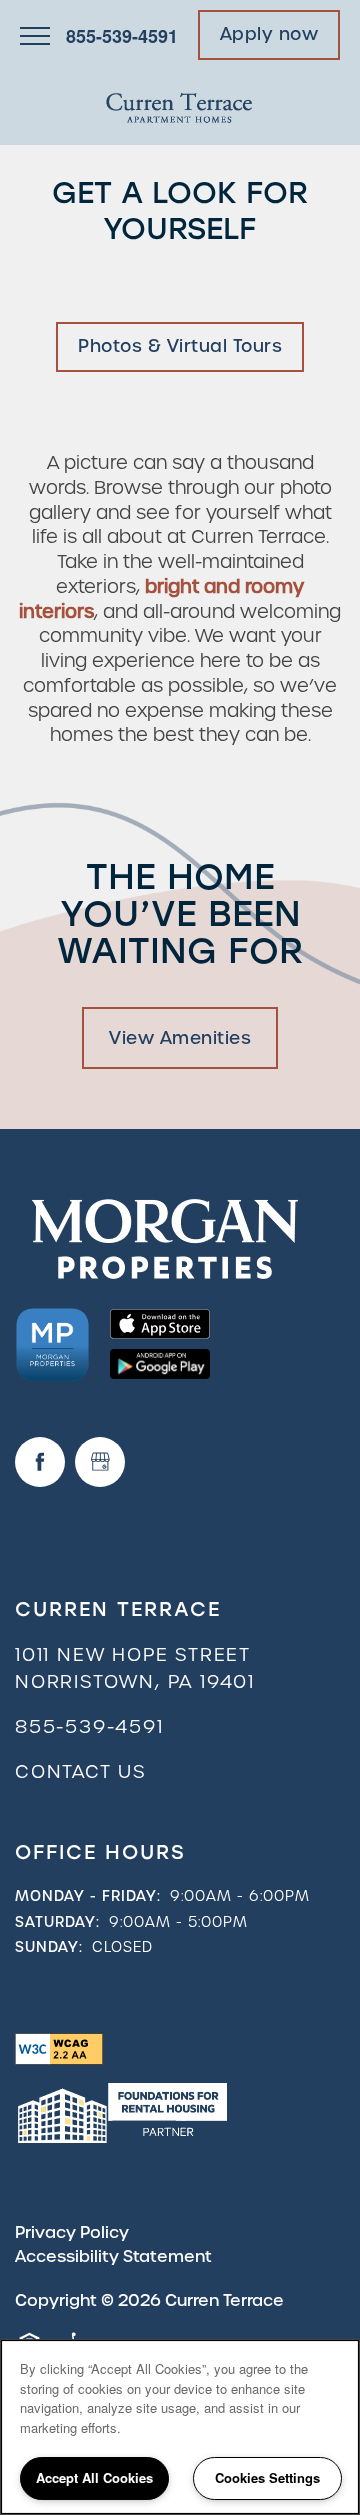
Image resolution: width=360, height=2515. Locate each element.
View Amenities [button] (180, 1038)
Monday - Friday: (88, 1896)
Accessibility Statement (113, 2256)
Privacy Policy (72, 2232)
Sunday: (49, 1947)
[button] (269, 35)
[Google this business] (100, 1462)
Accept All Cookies (94, 2477)
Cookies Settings (267, 2477)
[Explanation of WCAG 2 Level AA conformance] (59, 2047)
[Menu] (35, 35)
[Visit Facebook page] (40, 1462)
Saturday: (57, 1922)
